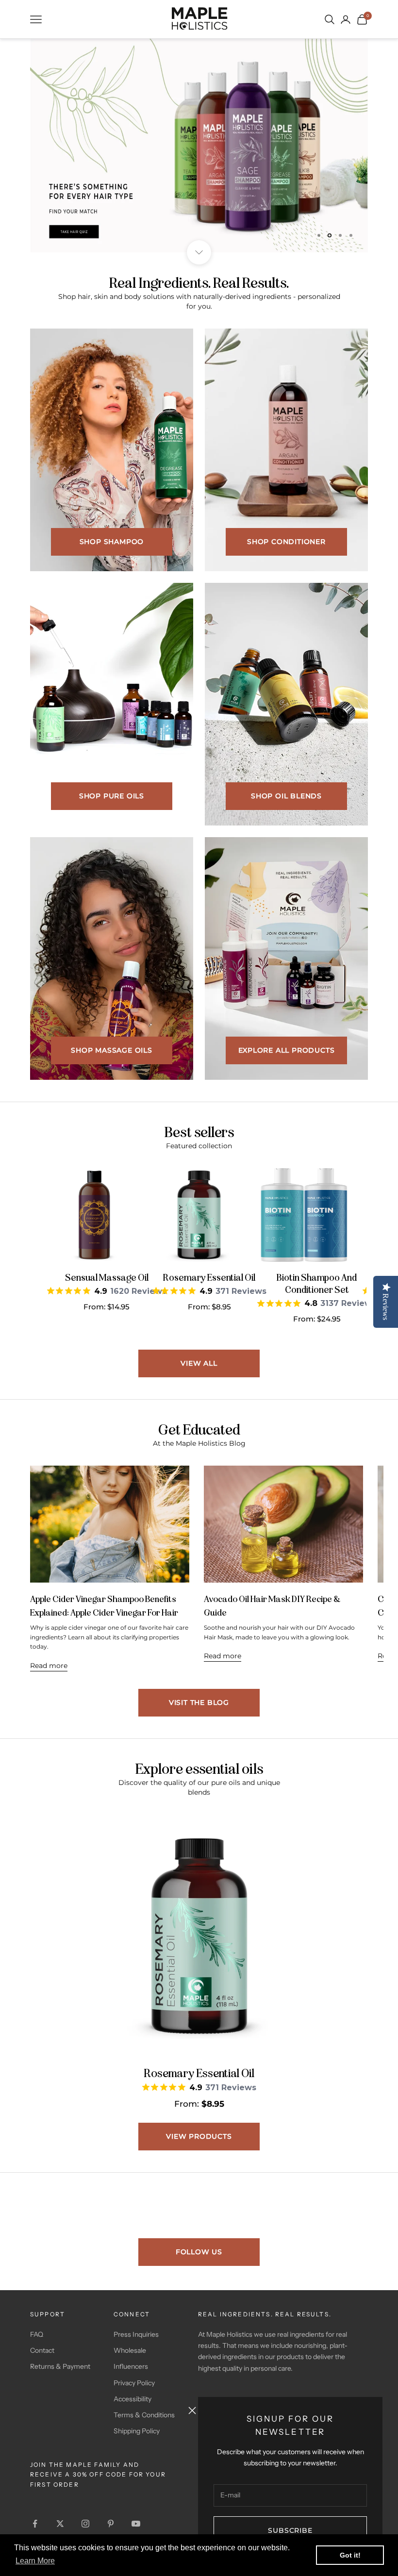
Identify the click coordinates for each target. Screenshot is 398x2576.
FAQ (37, 2334)
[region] (199, 146)
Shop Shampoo (112, 542)
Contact (42, 2350)
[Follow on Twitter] (60, 2524)
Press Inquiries (136, 2334)
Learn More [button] (35, 2561)
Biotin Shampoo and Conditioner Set (317, 1283)
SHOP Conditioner (286, 542)
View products (199, 2136)
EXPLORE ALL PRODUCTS (287, 1050)
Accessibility (133, 2399)
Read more (49, 1666)
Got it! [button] (350, 2555)
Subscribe (290, 2530)
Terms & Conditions (144, 2415)
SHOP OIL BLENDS (286, 796)
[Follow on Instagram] (85, 2524)
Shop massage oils (112, 1050)
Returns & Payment (60, 2366)
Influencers (131, 2366)
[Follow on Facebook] (35, 2524)
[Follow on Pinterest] (111, 2524)
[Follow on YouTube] (136, 2524)
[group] (199, 146)
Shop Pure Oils (112, 796)
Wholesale (130, 2350)
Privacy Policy (134, 2383)
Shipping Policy (137, 2431)
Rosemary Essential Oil (209, 1277)
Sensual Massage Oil (107, 1277)
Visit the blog (199, 1702)
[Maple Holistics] (199, 18)
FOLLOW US (199, 2252)
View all (199, 1363)
